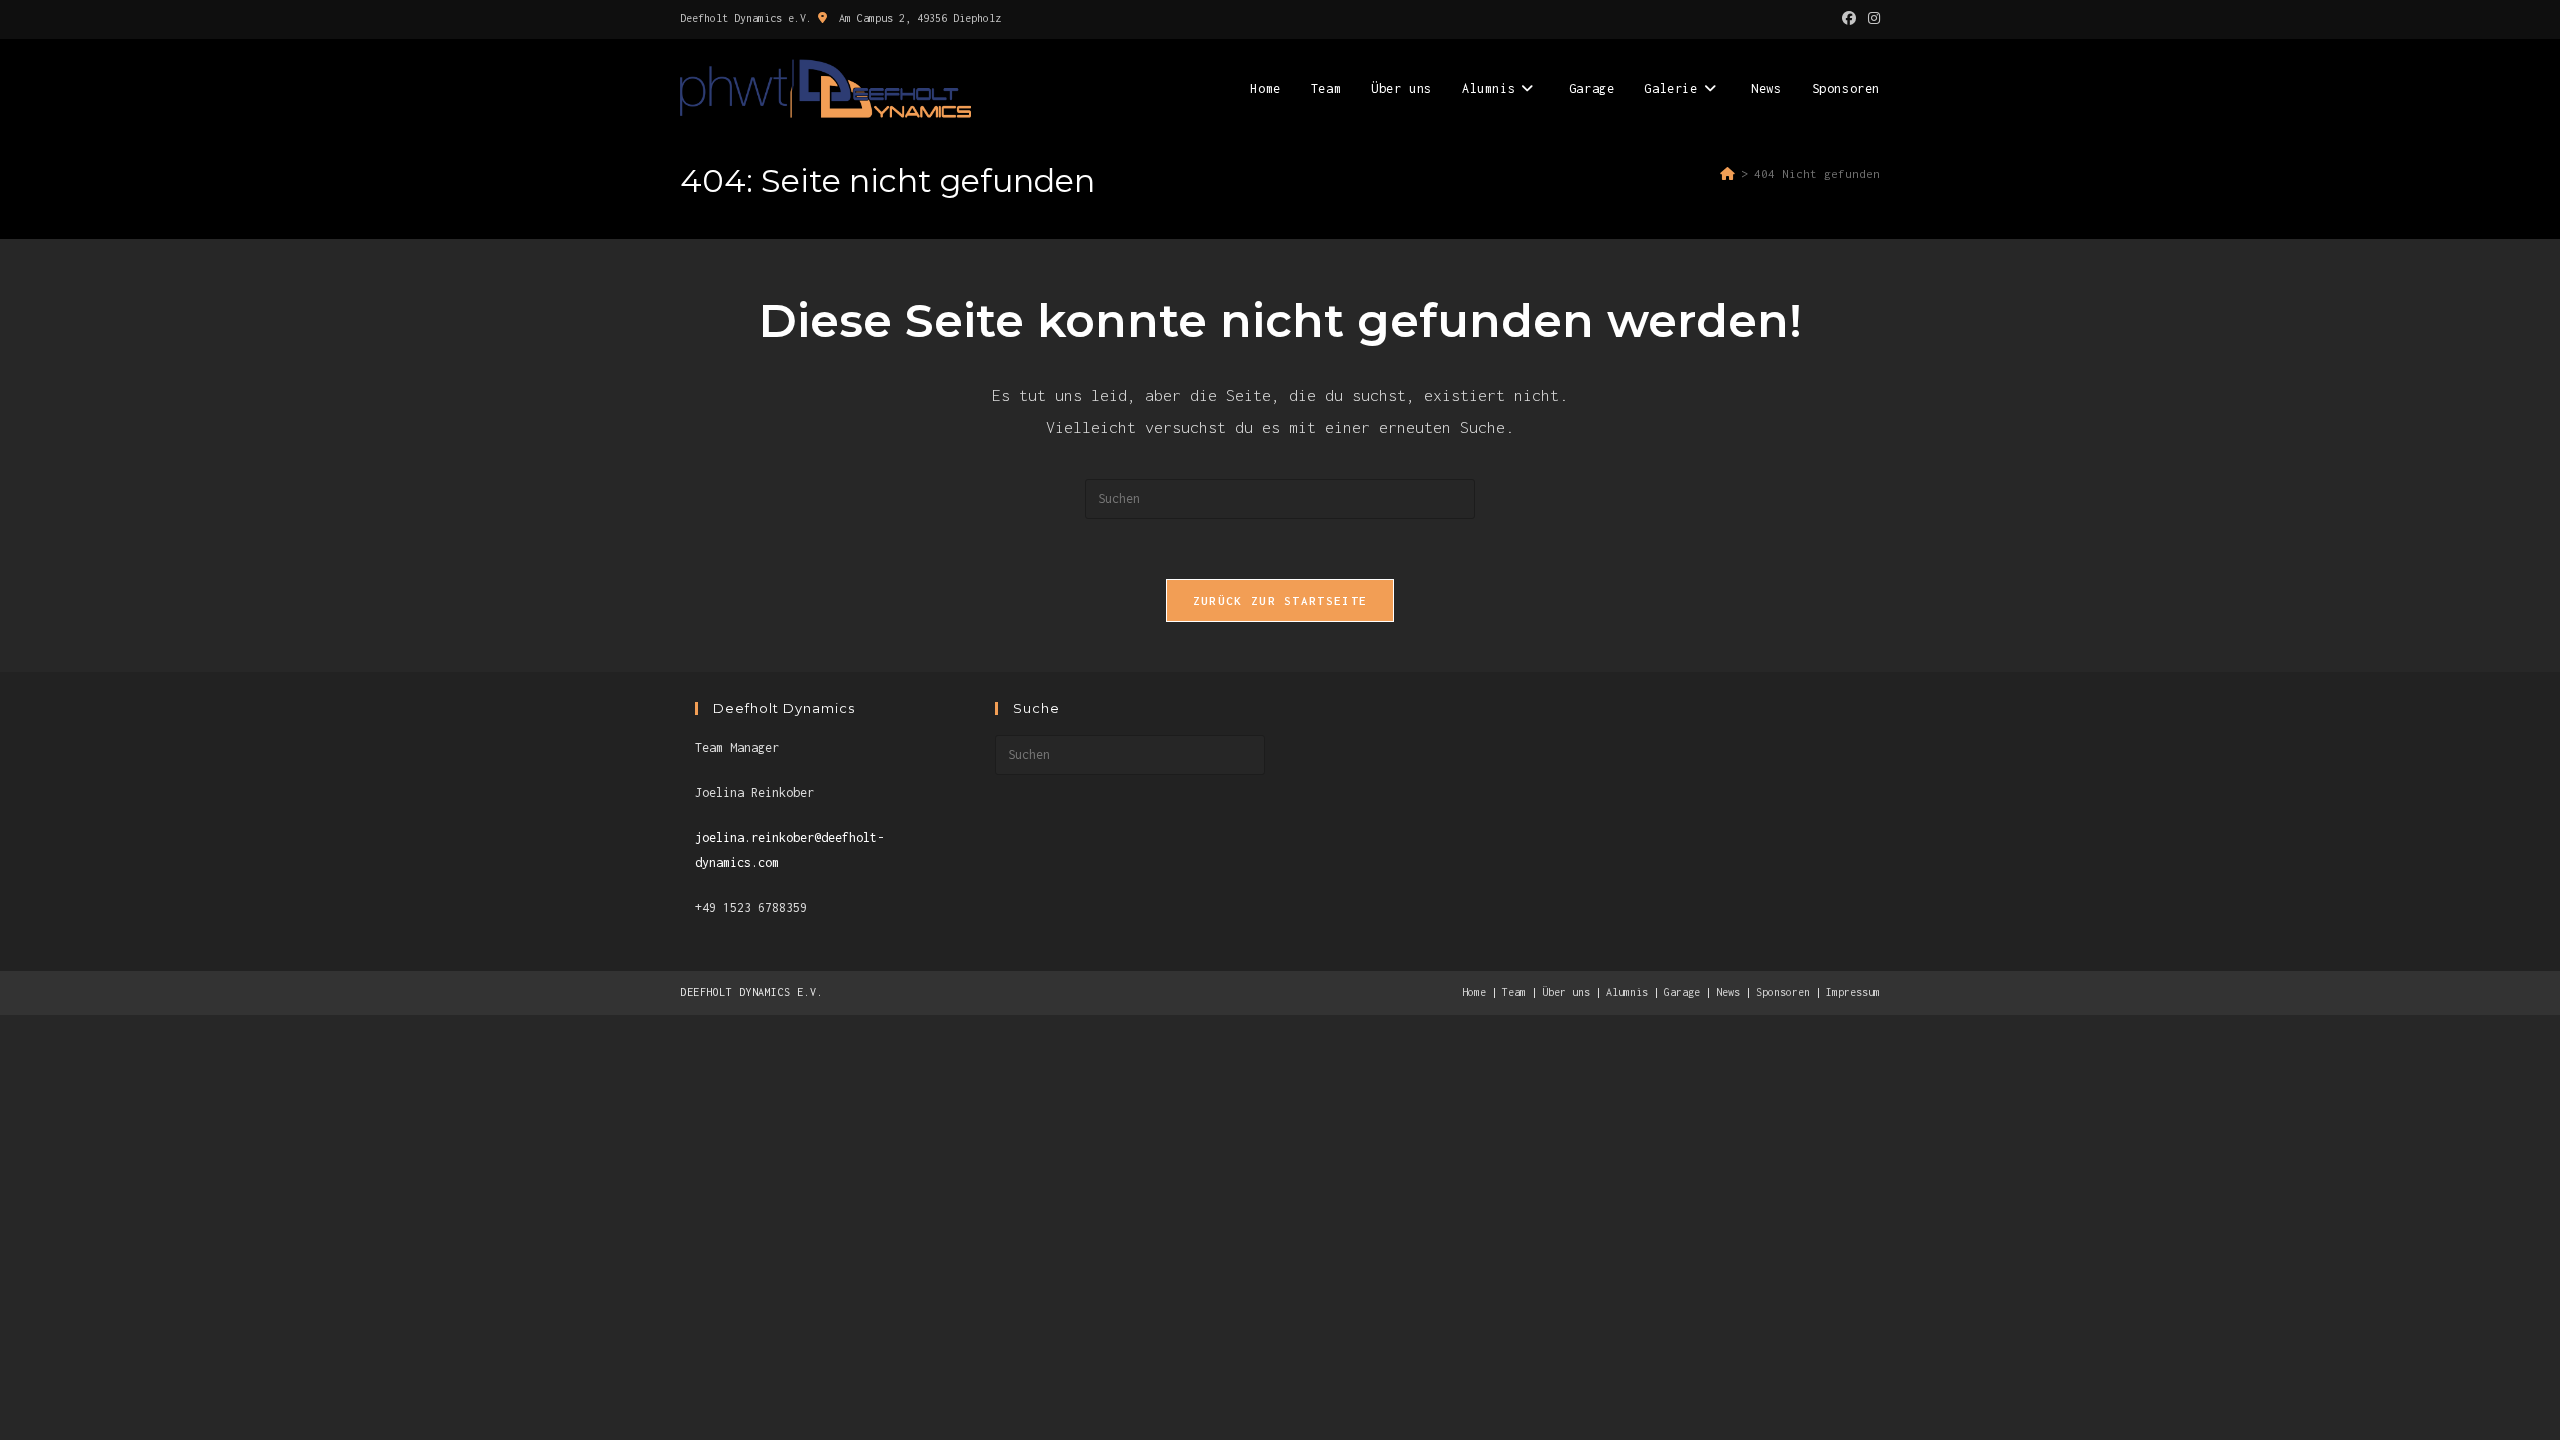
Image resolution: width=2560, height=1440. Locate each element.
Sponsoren (1783, 992)
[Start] (1727, 173)
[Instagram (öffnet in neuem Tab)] (1871, 19)
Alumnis (1627, 992)
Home (1474, 992)
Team (1514, 992)
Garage (1682, 992)
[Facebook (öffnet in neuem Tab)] (1849, 19)
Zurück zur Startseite (1280, 600)
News (1728, 992)
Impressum (1853, 992)
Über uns (1566, 992)
